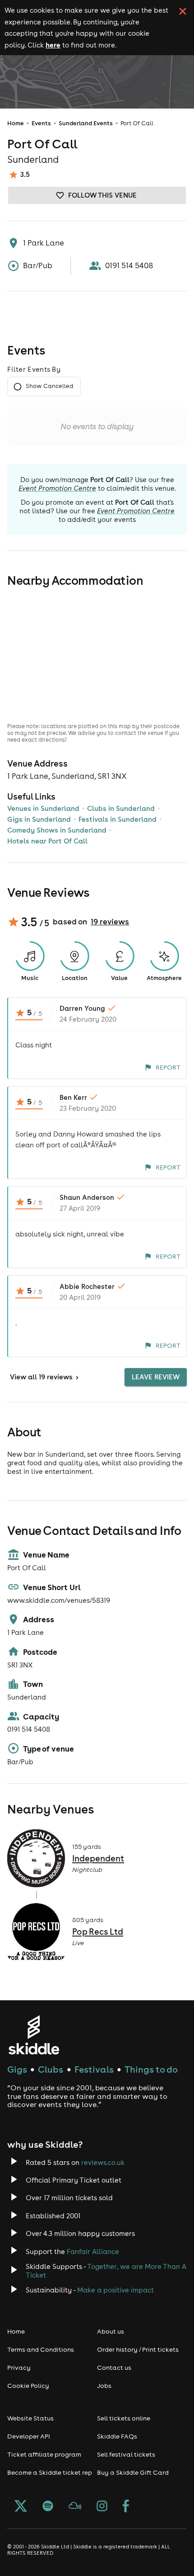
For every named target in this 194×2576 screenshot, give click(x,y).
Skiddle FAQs (117, 2436)
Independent (98, 1858)
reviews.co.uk (103, 2162)
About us (111, 2331)
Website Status (30, 2418)
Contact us (114, 2368)
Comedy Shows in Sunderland (57, 830)
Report (168, 1067)
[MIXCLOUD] (75, 2507)
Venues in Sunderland (43, 808)
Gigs (17, 2069)
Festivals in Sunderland (118, 819)
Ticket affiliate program (44, 2454)
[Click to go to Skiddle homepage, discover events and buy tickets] (34, 2035)
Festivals (94, 2069)
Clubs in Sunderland (121, 808)
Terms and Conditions (41, 2349)
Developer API (29, 2436)
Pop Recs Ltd (98, 1932)
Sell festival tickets (126, 2454)
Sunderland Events (86, 123)
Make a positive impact (115, 2290)
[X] (21, 2507)
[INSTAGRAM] (102, 2507)
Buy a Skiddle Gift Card (133, 2472)
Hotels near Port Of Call (47, 841)
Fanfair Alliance (93, 2252)
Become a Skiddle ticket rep (50, 2472)
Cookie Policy (28, 2386)
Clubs (51, 2069)
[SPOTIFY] (48, 2507)
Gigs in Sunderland (39, 819)
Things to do (151, 2069)
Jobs (104, 2386)
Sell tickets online (124, 2418)
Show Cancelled (49, 386)
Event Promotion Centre (57, 488)
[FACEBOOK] (126, 2507)
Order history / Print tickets (138, 2349)
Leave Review (156, 1377)
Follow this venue (102, 195)
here (53, 45)
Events (41, 123)
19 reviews (110, 922)
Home (16, 123)
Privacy (19, 2368)
